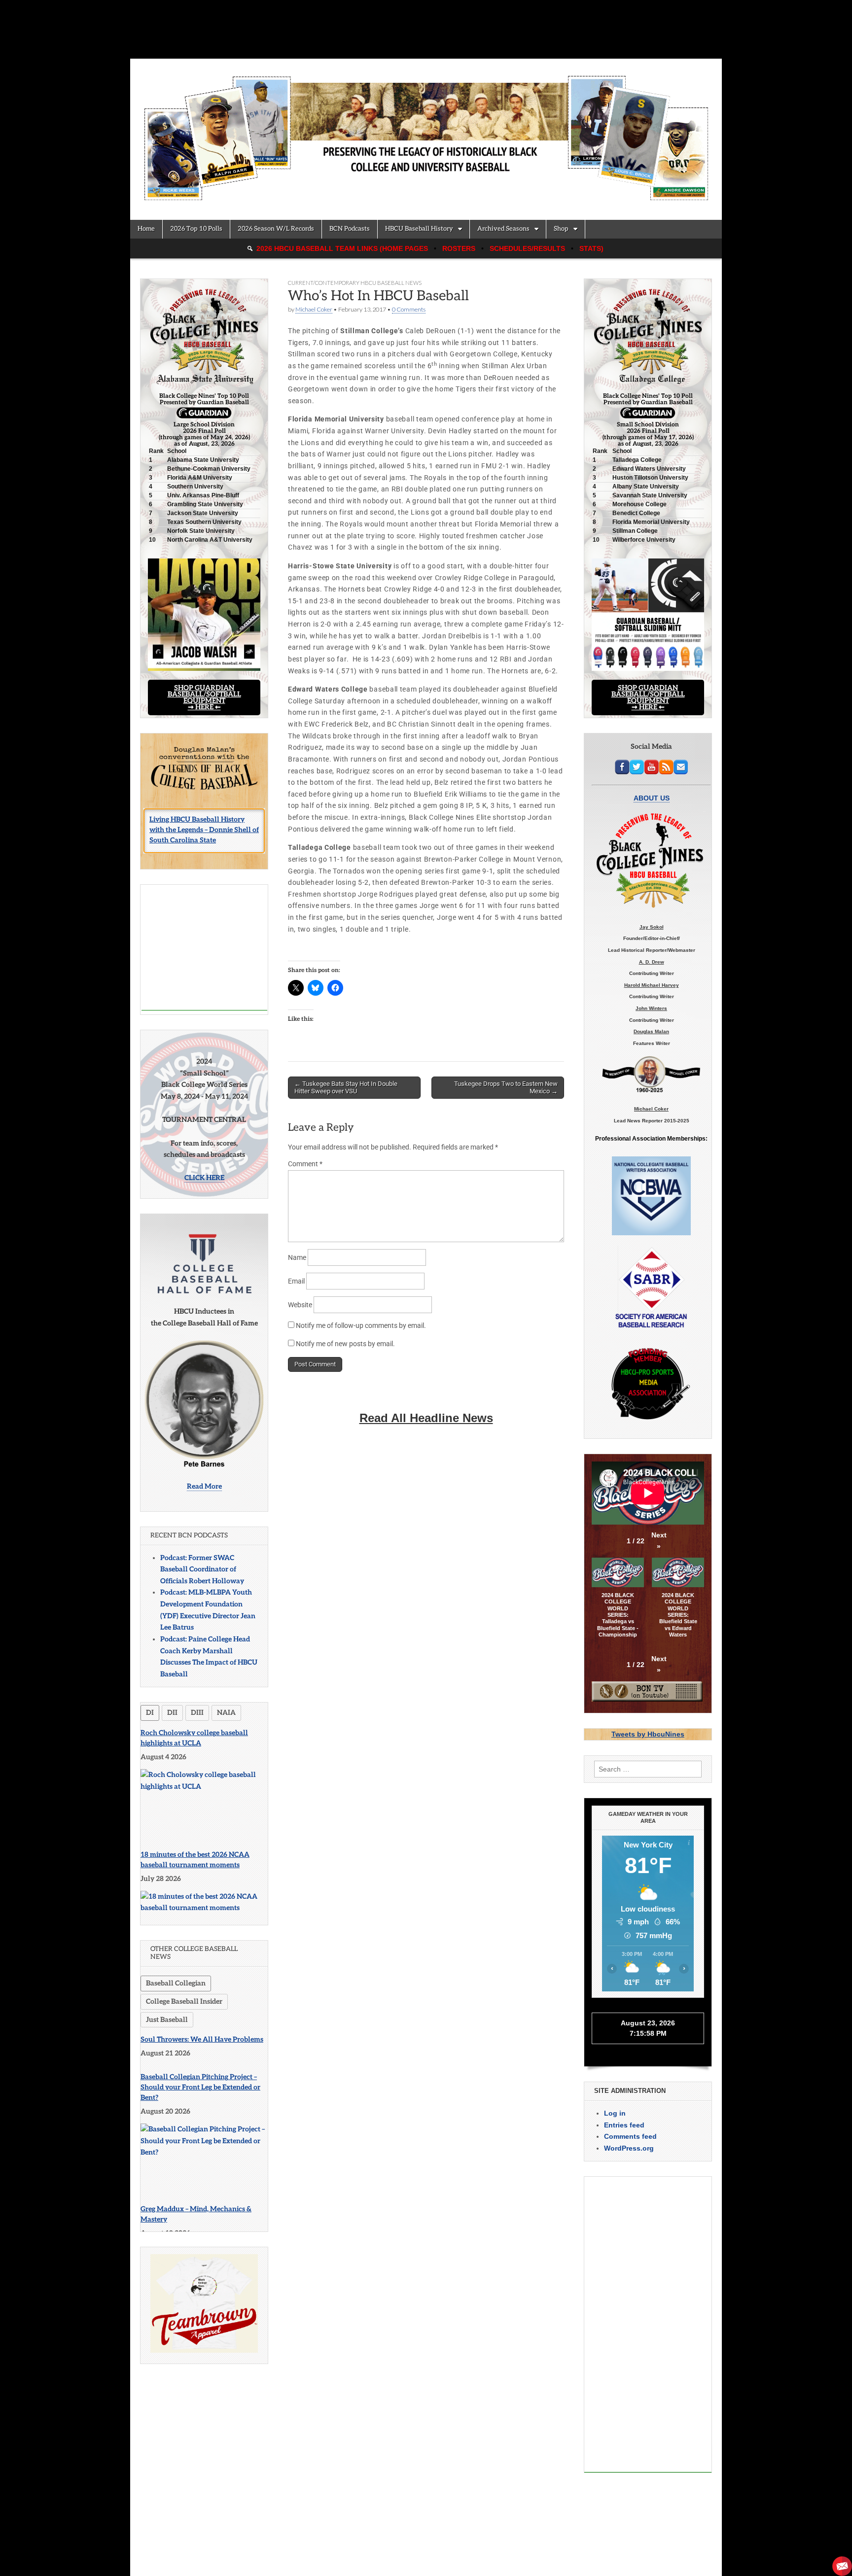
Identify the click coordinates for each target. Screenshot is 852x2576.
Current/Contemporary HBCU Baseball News (355, 283)
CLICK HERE (204, 1178)
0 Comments (409, 309)
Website (300, 1305)
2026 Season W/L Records (276, 229)
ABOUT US (652, 798)
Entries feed (624, 2125)
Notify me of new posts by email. (345, 1344)
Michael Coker (314, 309)
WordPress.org (629, 2148)
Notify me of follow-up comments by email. (361, 1325)
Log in (615, 2113)
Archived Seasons (503, 229)
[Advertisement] (204, 948)
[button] (659, 1541)
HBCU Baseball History (419, 229)
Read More (204, 1486)
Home (146, 229)
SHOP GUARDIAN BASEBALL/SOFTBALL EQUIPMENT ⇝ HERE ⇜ (204, 697)
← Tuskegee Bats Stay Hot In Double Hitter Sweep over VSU (346, 1088)
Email (296, 1281)
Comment (305, 1164)
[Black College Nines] (426, 132)
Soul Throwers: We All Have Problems (202, 2039)
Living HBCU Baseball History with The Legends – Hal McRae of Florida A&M (202, 832)
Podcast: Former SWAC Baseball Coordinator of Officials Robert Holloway (202, 1569)
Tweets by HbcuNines (648, 1734)
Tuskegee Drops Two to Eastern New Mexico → (506, 1088)
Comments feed (630, 2136)
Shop (561, 229)
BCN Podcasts (350, 229)
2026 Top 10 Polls (196, 229)
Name (297, 1257)
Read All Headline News (426, 1418)
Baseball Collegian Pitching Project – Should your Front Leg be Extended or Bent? (200, 2087)
